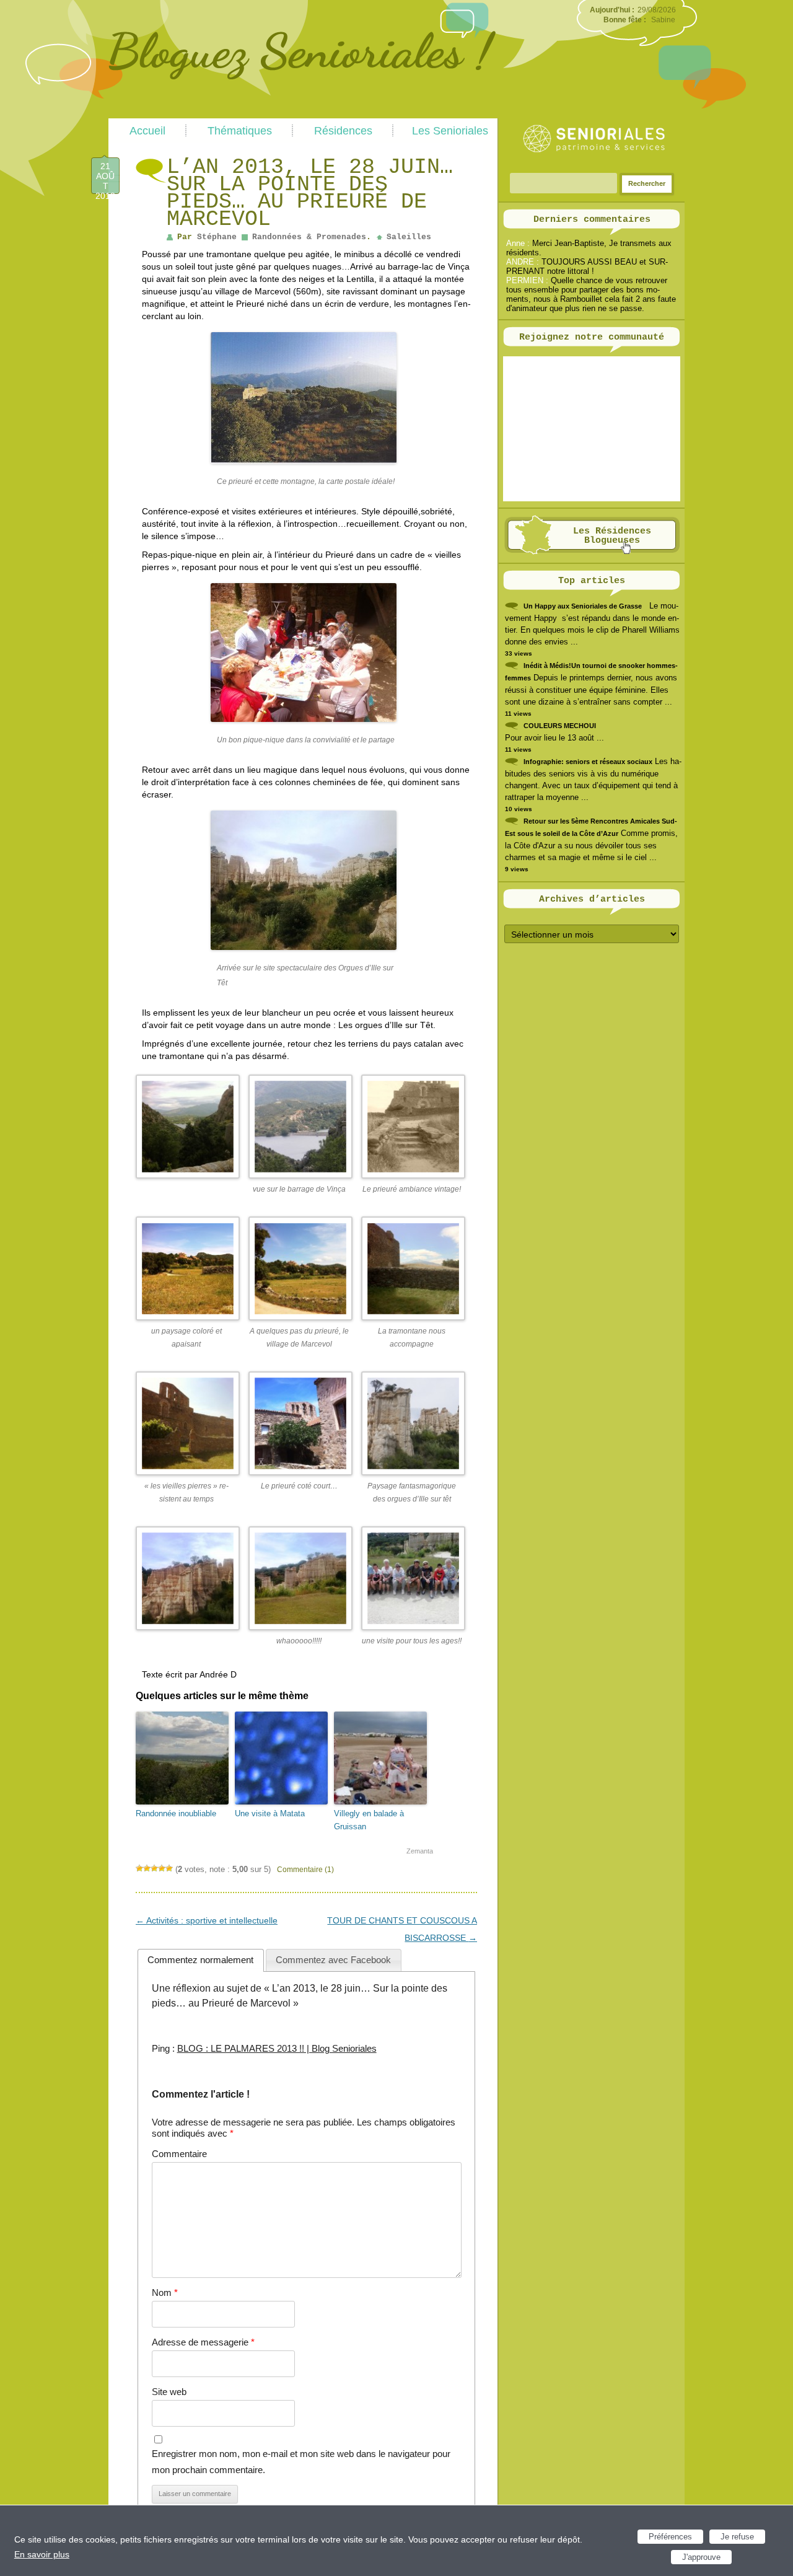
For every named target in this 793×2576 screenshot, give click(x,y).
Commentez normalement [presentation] (200, 1960)
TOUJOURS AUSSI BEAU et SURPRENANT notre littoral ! (587, 266)
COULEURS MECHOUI (560, 726)
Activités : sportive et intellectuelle (207, 1920)
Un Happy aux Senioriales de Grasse (583, 606)
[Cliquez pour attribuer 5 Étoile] (169, 1868)
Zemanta (420, 1851)
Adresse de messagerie (203, 2342)
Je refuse (737, 2537)
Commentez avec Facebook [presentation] (333, 1960)
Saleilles (409, 237)
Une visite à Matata (270, 1813)
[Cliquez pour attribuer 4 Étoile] (162, 1868)
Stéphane (217, 237)
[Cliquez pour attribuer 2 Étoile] (147, 1868)
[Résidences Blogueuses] (592, 552)
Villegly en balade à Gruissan (369, 1820)
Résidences (343, 131)
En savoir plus (42, 2554)
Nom (165, 2292)
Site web (169, 2392)
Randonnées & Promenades (309, 237)
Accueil (147, 131)
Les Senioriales (450, 131)
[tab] (201, 1960)
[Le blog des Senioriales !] (302, 113)
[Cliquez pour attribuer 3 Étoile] (154, 1868)
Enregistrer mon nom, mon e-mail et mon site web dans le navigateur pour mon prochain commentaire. (301, 2462)
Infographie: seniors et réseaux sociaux (588, 762)
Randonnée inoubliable (176, 1813)
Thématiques (240, 131)
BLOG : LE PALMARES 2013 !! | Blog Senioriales (277, 2048)
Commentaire (179, 2154)
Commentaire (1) (305, 1870)
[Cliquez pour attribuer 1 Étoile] (139, 1868)
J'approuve (701, 2557)
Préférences (670, 2537)
